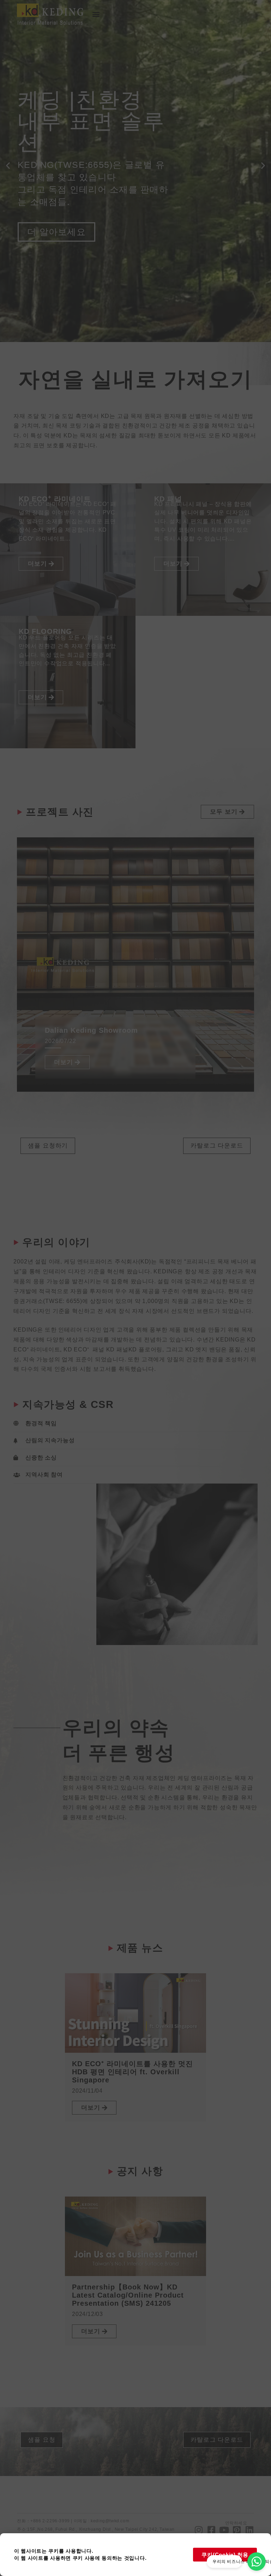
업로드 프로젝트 (61, 247)
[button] (96, 14)
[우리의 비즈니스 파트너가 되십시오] (257, 2562)
